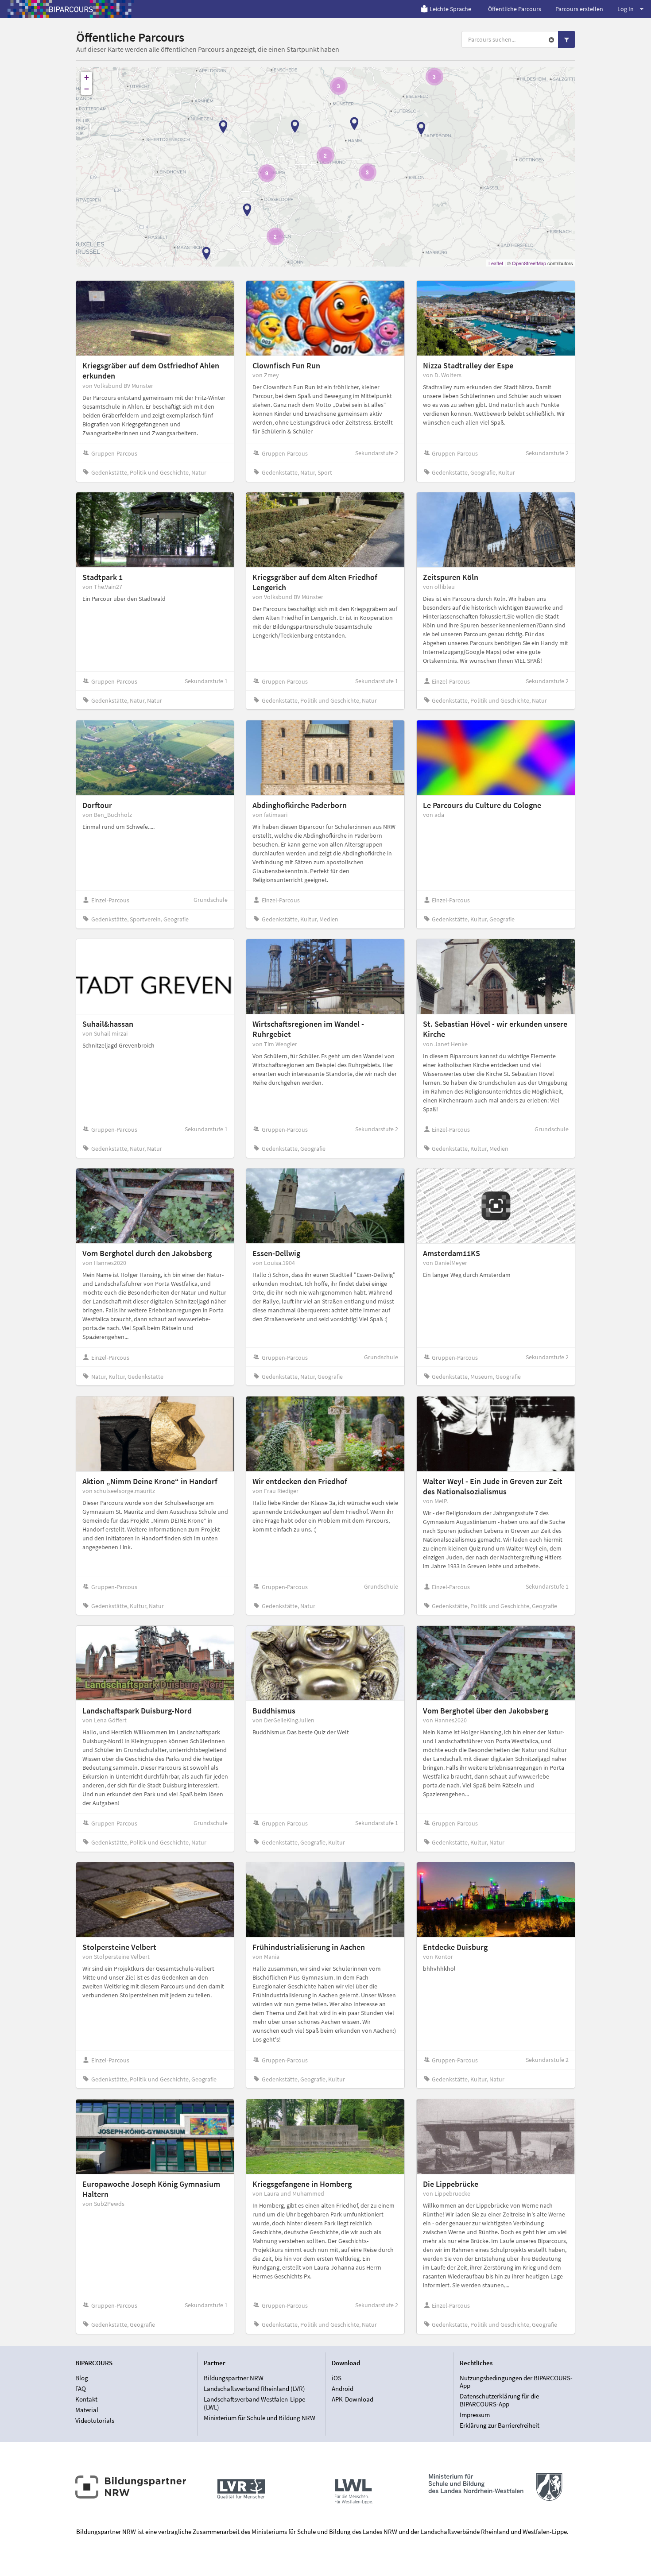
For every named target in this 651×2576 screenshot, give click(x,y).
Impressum (475, 2415)
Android (343, 2388)
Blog (82, 2378)
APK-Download (353, 2399)
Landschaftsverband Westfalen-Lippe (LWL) (254, 2403)
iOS (337, 2378)
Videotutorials (95, 2420)
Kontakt (86, 2399)
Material (87, 2410)
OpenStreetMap (529, 263)
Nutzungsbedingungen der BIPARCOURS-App (516, 2382)
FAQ (81, 2388)
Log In (626, 9)
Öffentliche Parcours (515, 9)
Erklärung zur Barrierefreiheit (500, 2425)
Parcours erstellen (579, 9)
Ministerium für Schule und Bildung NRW (260, 2417)
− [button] (87, 89)
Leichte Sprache (450, 9)
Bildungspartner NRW (234, 2378)
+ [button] (87, 77)
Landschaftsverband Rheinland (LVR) (254, 2388)
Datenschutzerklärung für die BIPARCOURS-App (499, 2400)
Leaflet (496, 263)
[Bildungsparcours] (71, 9)
